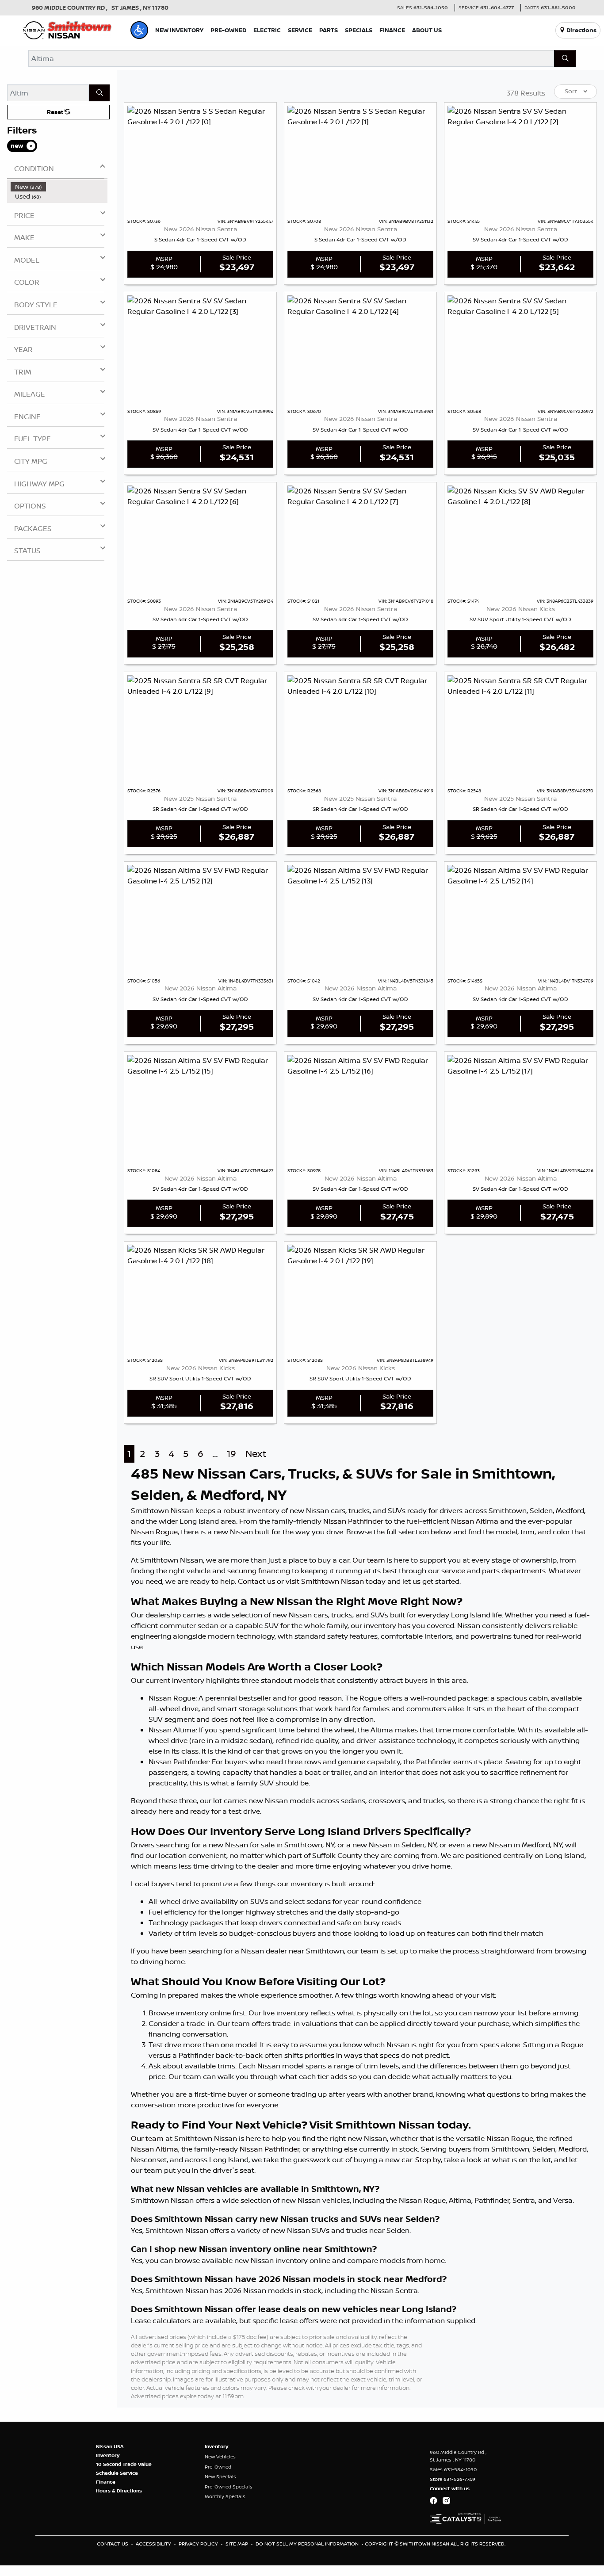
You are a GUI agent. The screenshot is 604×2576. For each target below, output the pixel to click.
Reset (56, 112)
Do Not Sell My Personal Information (308, 2544)
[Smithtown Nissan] (67, 29)
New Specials (220, 2477)
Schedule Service (117, 2473)
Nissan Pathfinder (353, 1521)
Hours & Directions (119, 2491)
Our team (369, 1560)
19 (231, 1454)
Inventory (108, 2455)
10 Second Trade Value (124, 2464)
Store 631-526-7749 (453, 2479)
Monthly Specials (225, 2496)
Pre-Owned (218, 2467)
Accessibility (154, 2544)
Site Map (237, 2544)
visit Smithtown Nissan (325, 1581)
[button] (139, 30)
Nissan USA (110, 2446)
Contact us (256, 1581)
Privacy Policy (199, 2544)
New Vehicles (220, 2457)
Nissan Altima (475, 1521)
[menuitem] (59, 187)
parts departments (514, 1571)
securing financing (259, 1571)
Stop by (428, 2159)
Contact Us (113, 2544)
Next (256, 1454)
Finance (106, 2482)
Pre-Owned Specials (229, 2487)
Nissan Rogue (154, 1532)
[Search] (565, 58)
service (453, 1571)
